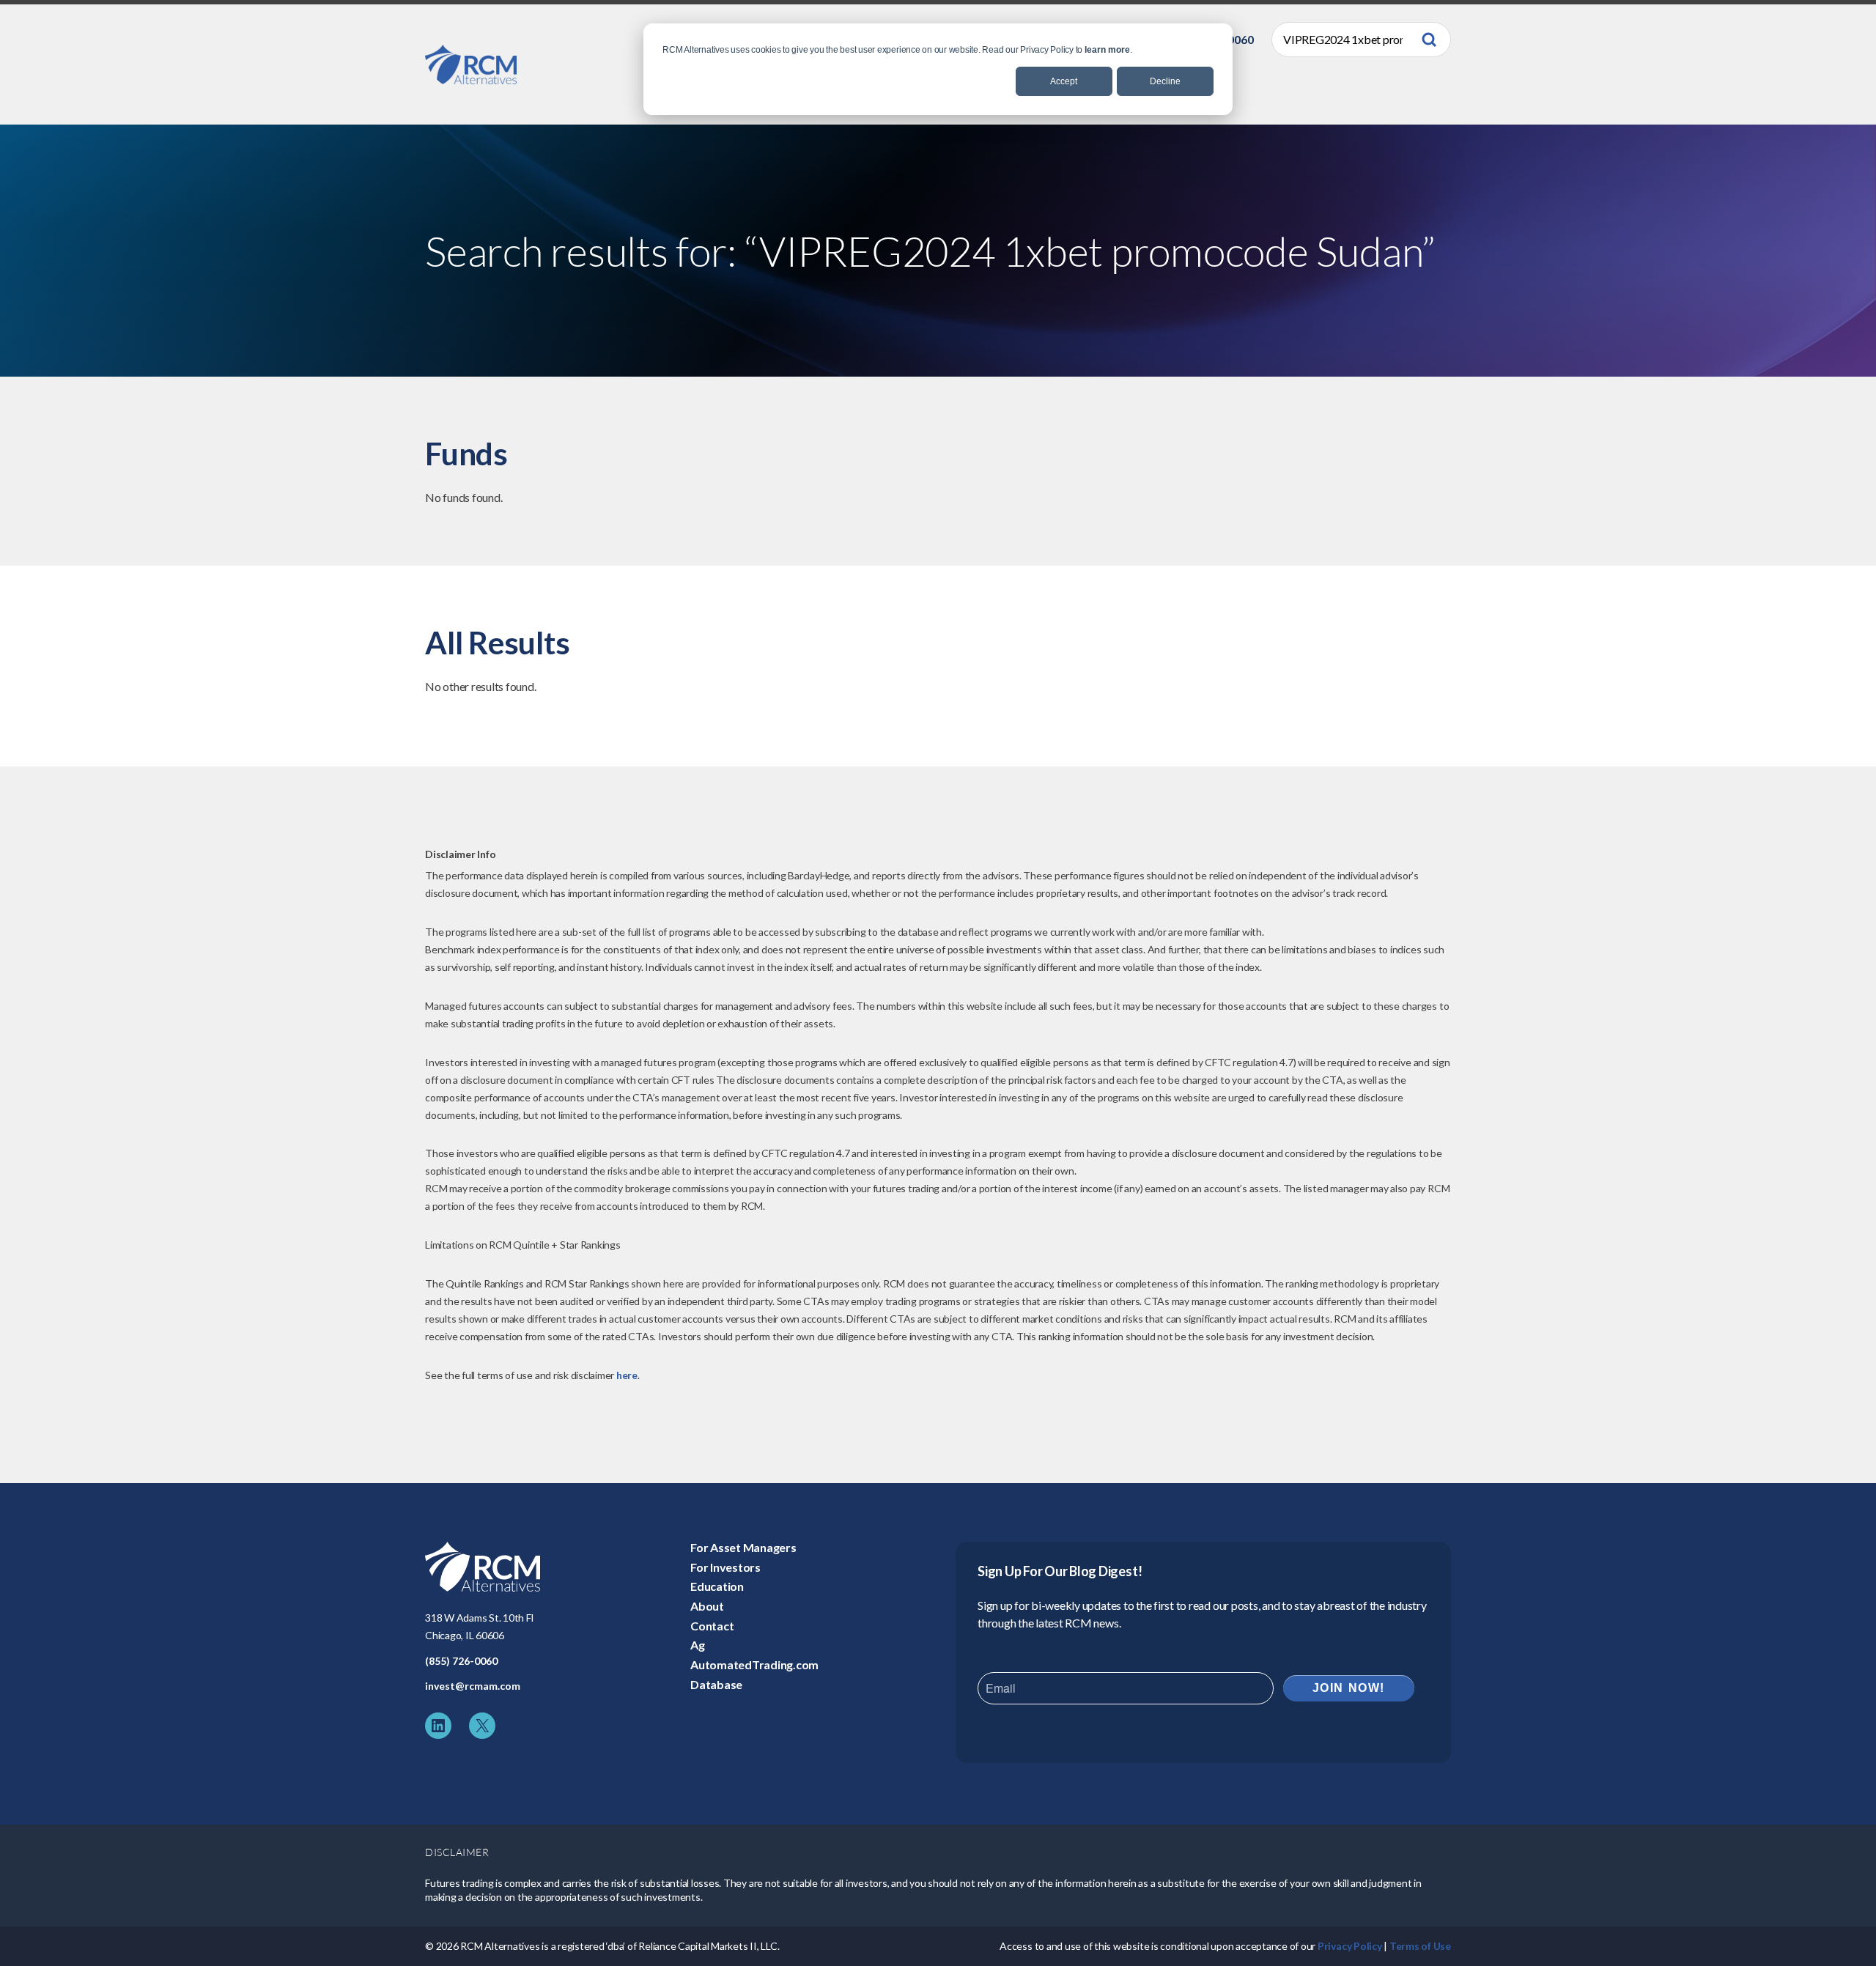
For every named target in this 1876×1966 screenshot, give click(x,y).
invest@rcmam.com (473, 1686)
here (627, 1375)
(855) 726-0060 (461, 1661)
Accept (1064, 81)
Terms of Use (1420, 1946)
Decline (1165, 81)
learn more (1107, 50)
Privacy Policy (1350, 1946)
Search (1429, 40)
